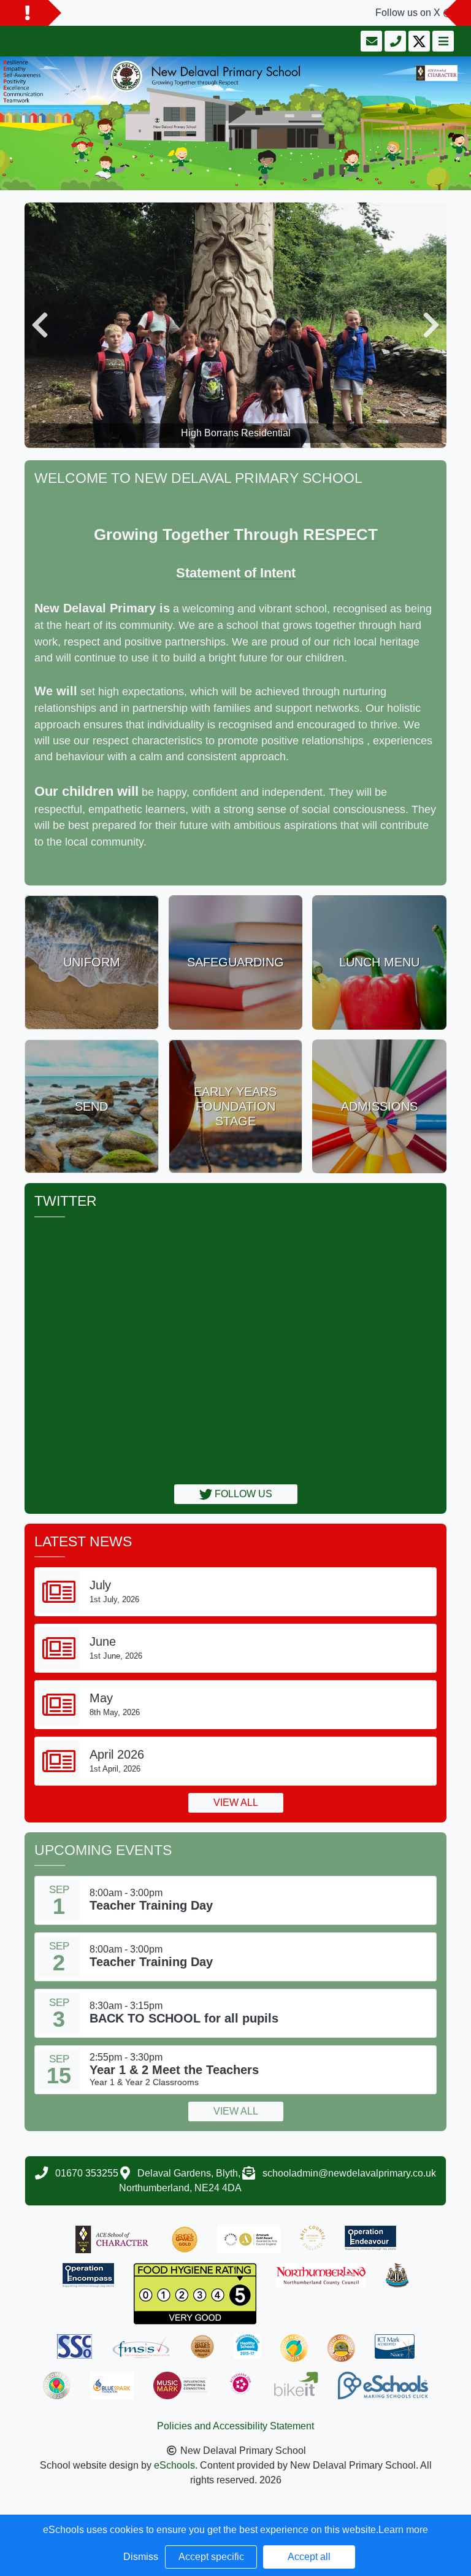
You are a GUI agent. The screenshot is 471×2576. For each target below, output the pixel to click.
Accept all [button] (309, 2557)
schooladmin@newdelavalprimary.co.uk (349, 2173)
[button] (40, 325)
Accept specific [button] (211, 2557)
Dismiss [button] (141, 2557)
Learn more (403, 2530)
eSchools (174, 2465)
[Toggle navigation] (442, 41)
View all (236, 1803)
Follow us (242, 1494)
